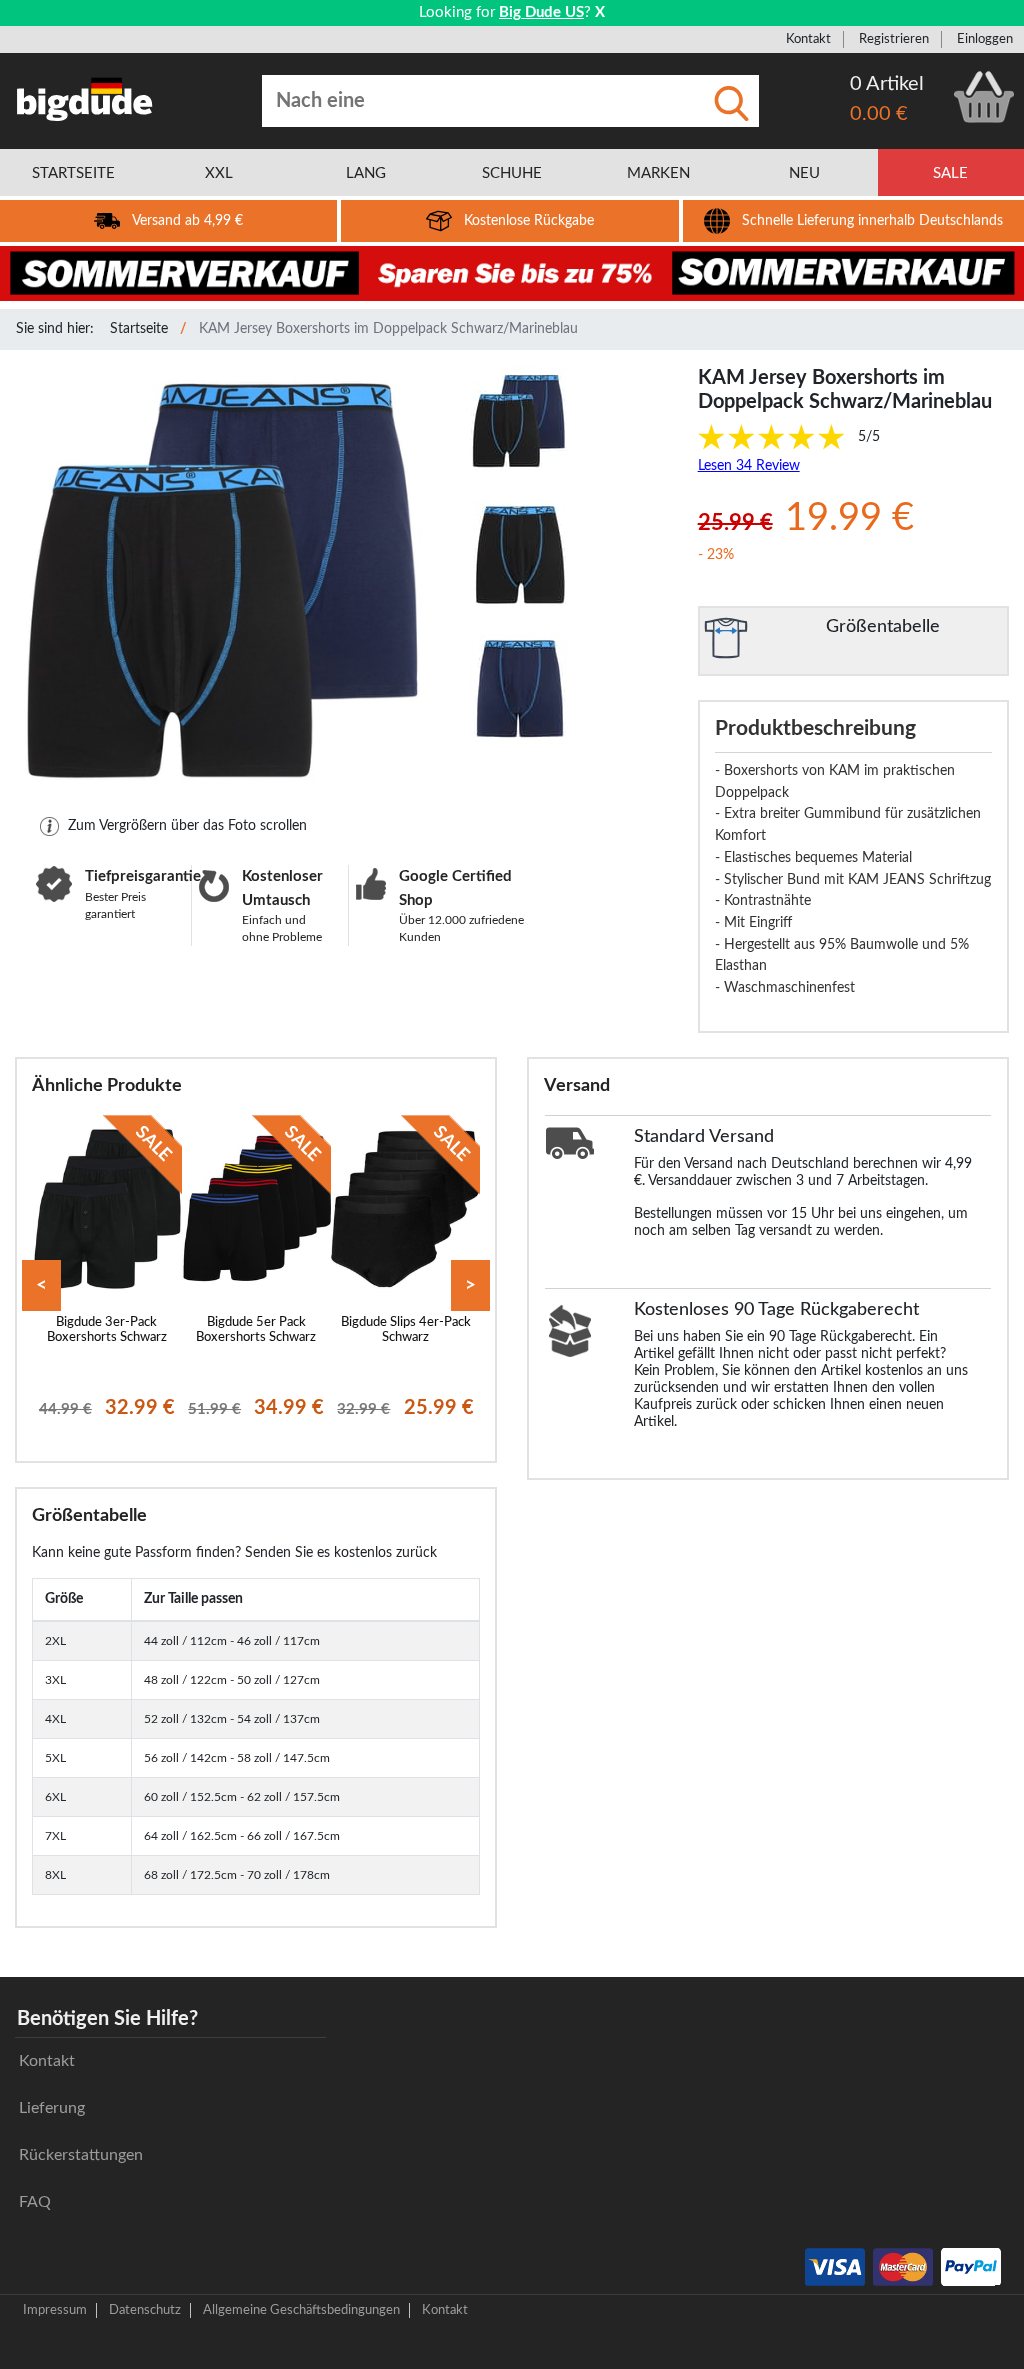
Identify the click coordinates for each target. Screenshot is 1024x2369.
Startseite (139, 329)
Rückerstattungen (81, 2155)
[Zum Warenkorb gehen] (984, 97)
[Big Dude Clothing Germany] (85, 99)
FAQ (35, 2202)
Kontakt (808, 39)
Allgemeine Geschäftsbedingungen (301, 2310)
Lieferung (52, 2108)
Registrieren (894, 39)
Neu (804, 173)
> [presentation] (470, 1285)
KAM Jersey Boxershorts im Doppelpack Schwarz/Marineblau (388, 329)
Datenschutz (145, 2310)
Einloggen (985, 39)
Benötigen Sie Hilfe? (107, 2019)
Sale (950, 173)
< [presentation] (41, 1285)
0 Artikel (887, 84)
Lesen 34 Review (749, 466)
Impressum (55, 2310)
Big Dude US (541, 12)
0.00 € (879, 114)
